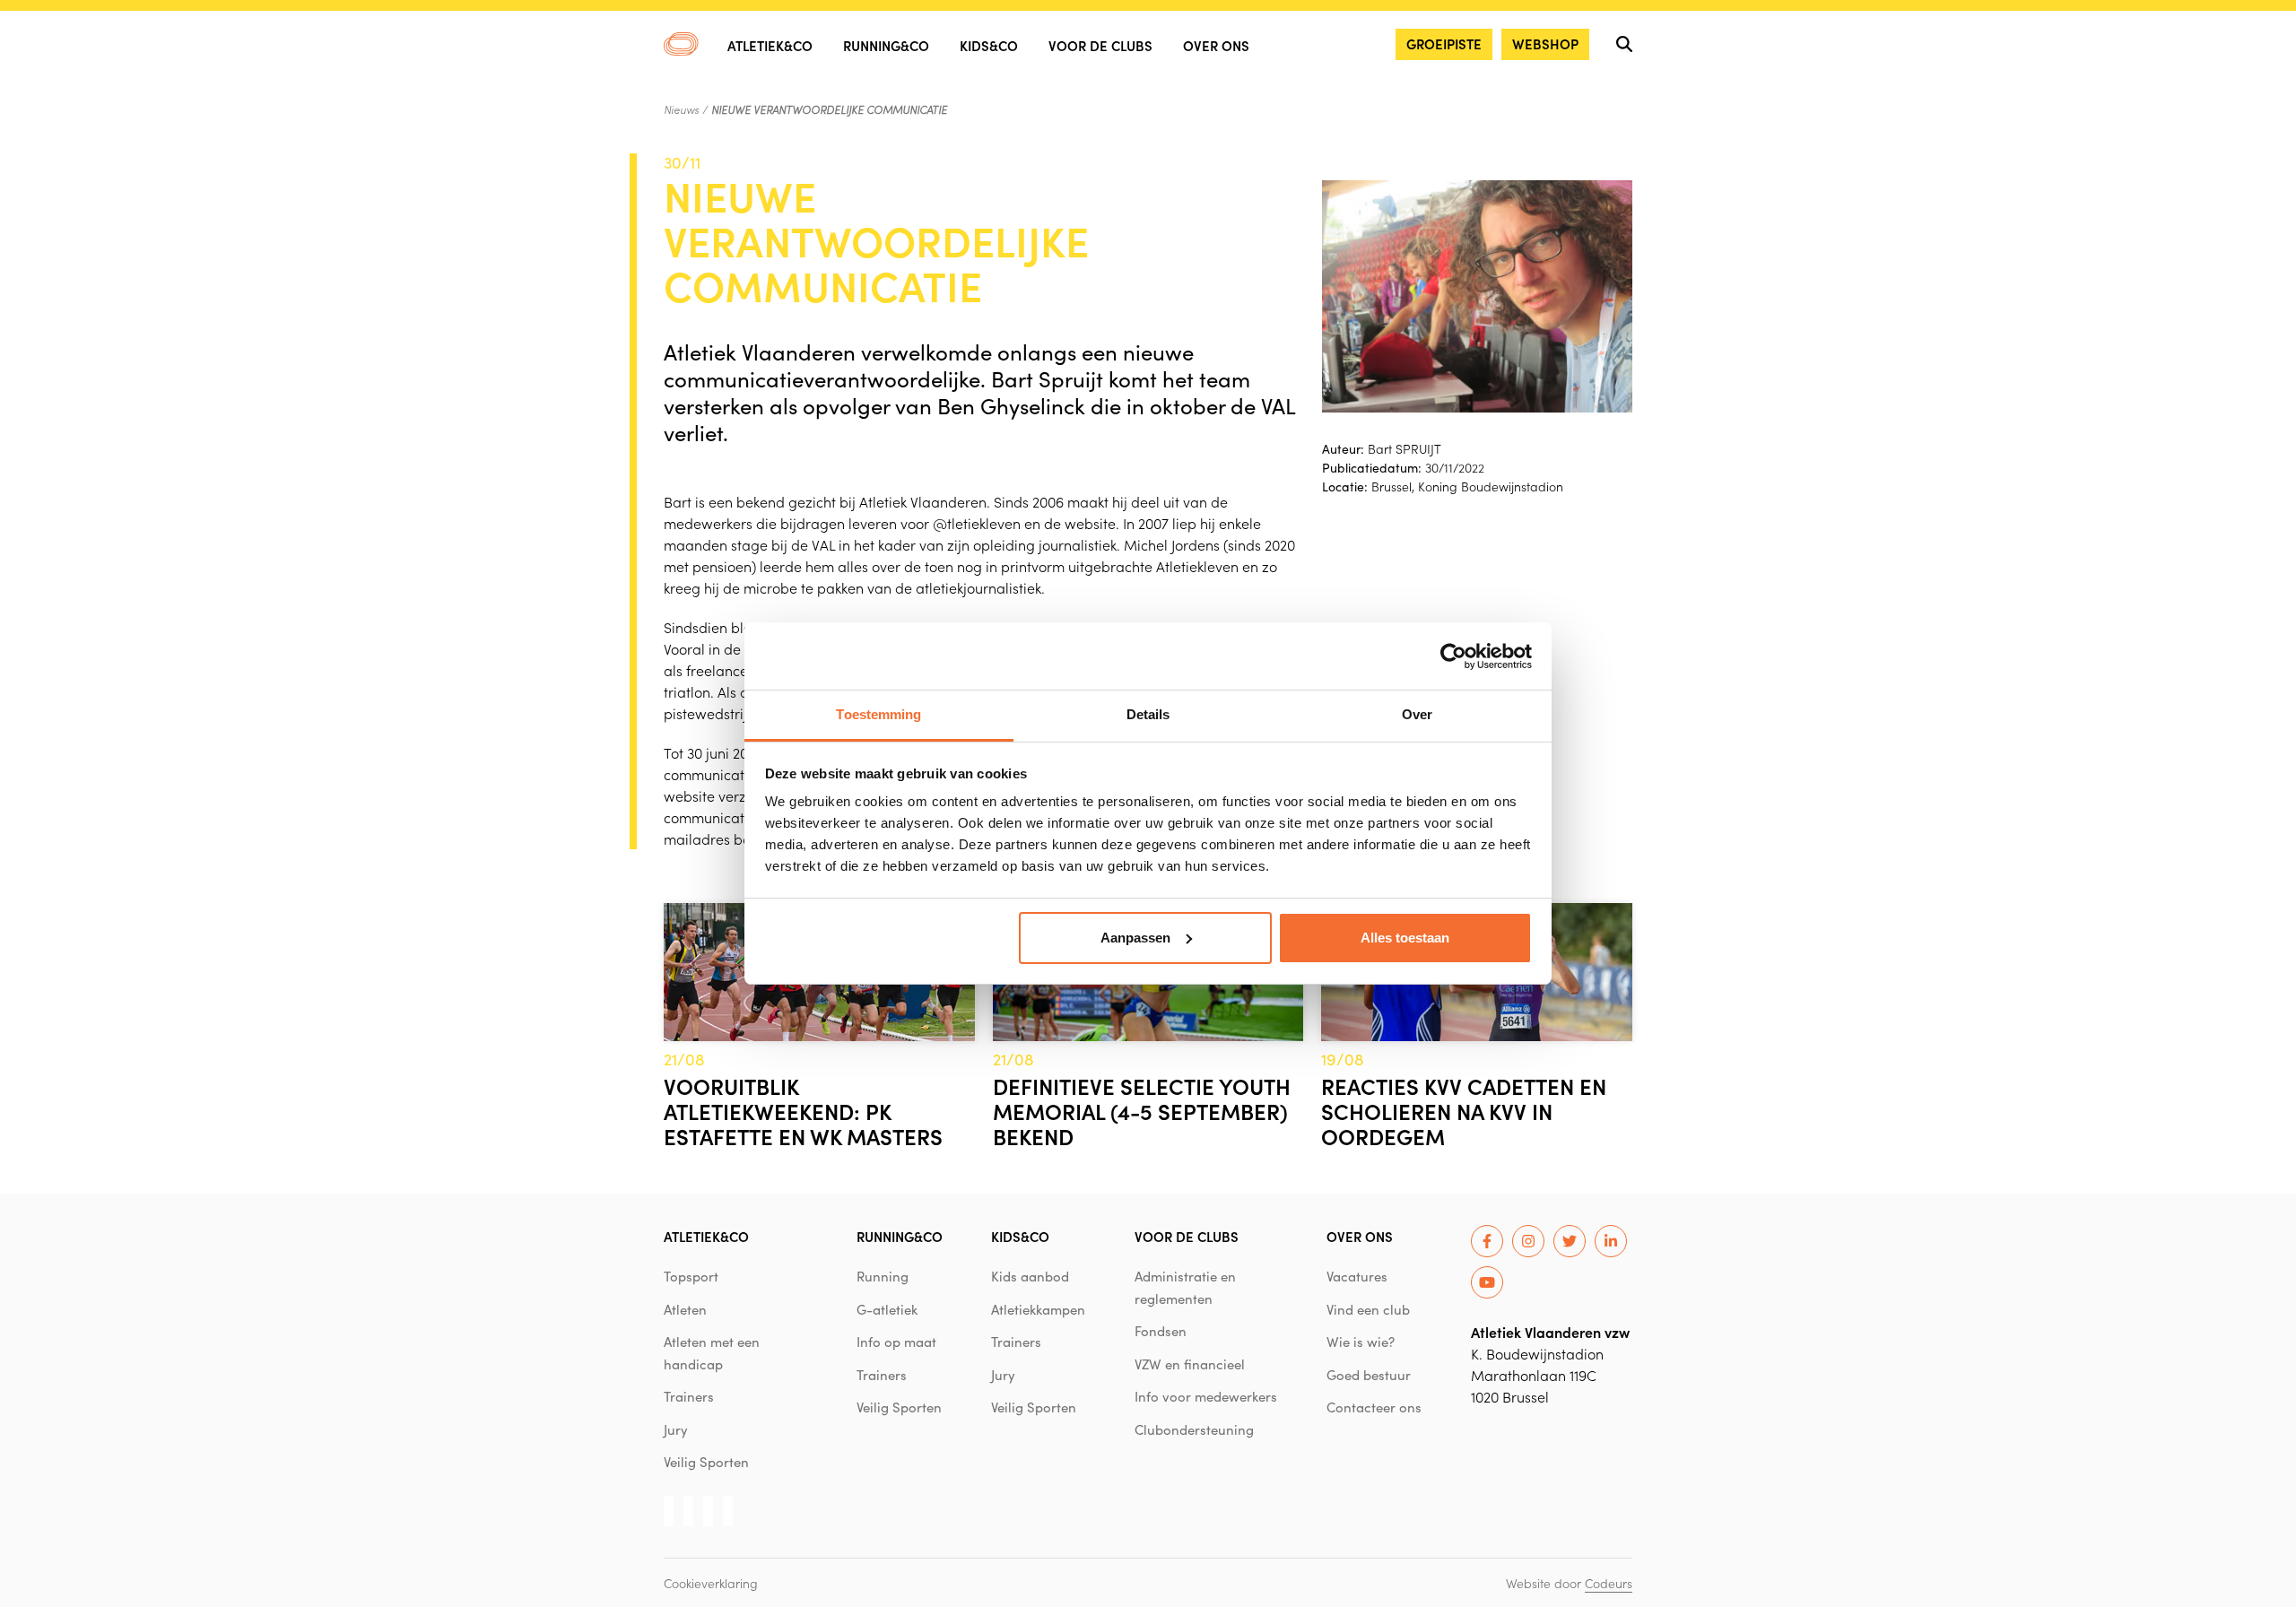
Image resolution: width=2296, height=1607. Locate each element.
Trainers (689, 1396)
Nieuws (681, 109)
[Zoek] (1624, 44)
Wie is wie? (1361, 1342)
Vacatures (1357, 1276)
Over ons (1216, 45)
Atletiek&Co (770, 45)
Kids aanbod (1030, 1276)
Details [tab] (1148, 714)
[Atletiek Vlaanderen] (681, 44)
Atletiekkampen (1038, 1309)
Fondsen (1161, 1331)
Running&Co (886, 45)
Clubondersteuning (1194, 1429)
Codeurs (1609, 1583)
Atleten (685, 1309)
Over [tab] (1417, 714)
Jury (676, 1429)
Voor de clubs (1100, 45)
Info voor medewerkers (1206, 1396)
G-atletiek (887, 1309)
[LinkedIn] (1611, 1241)
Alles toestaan (1405, 938)
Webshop (1545, 43)
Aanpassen (1135, 938)
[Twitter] (1570, 1241)
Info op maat (896, 1342)
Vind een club (1368, 1309)
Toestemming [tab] (878, 714)
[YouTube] (1487, 1282)
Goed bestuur (1369, 1375)
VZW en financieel (1190, 1364)
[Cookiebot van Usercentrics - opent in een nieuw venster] (1453, 656)
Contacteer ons (1374, 1407)
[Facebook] (1487, 1241)
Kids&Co (989, 45)
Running (883, 1276)
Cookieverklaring (711, 1583)
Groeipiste (1444, 43)
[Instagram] (1528, 1241)
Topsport (691, 1276)
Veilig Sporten (706, 1462)
